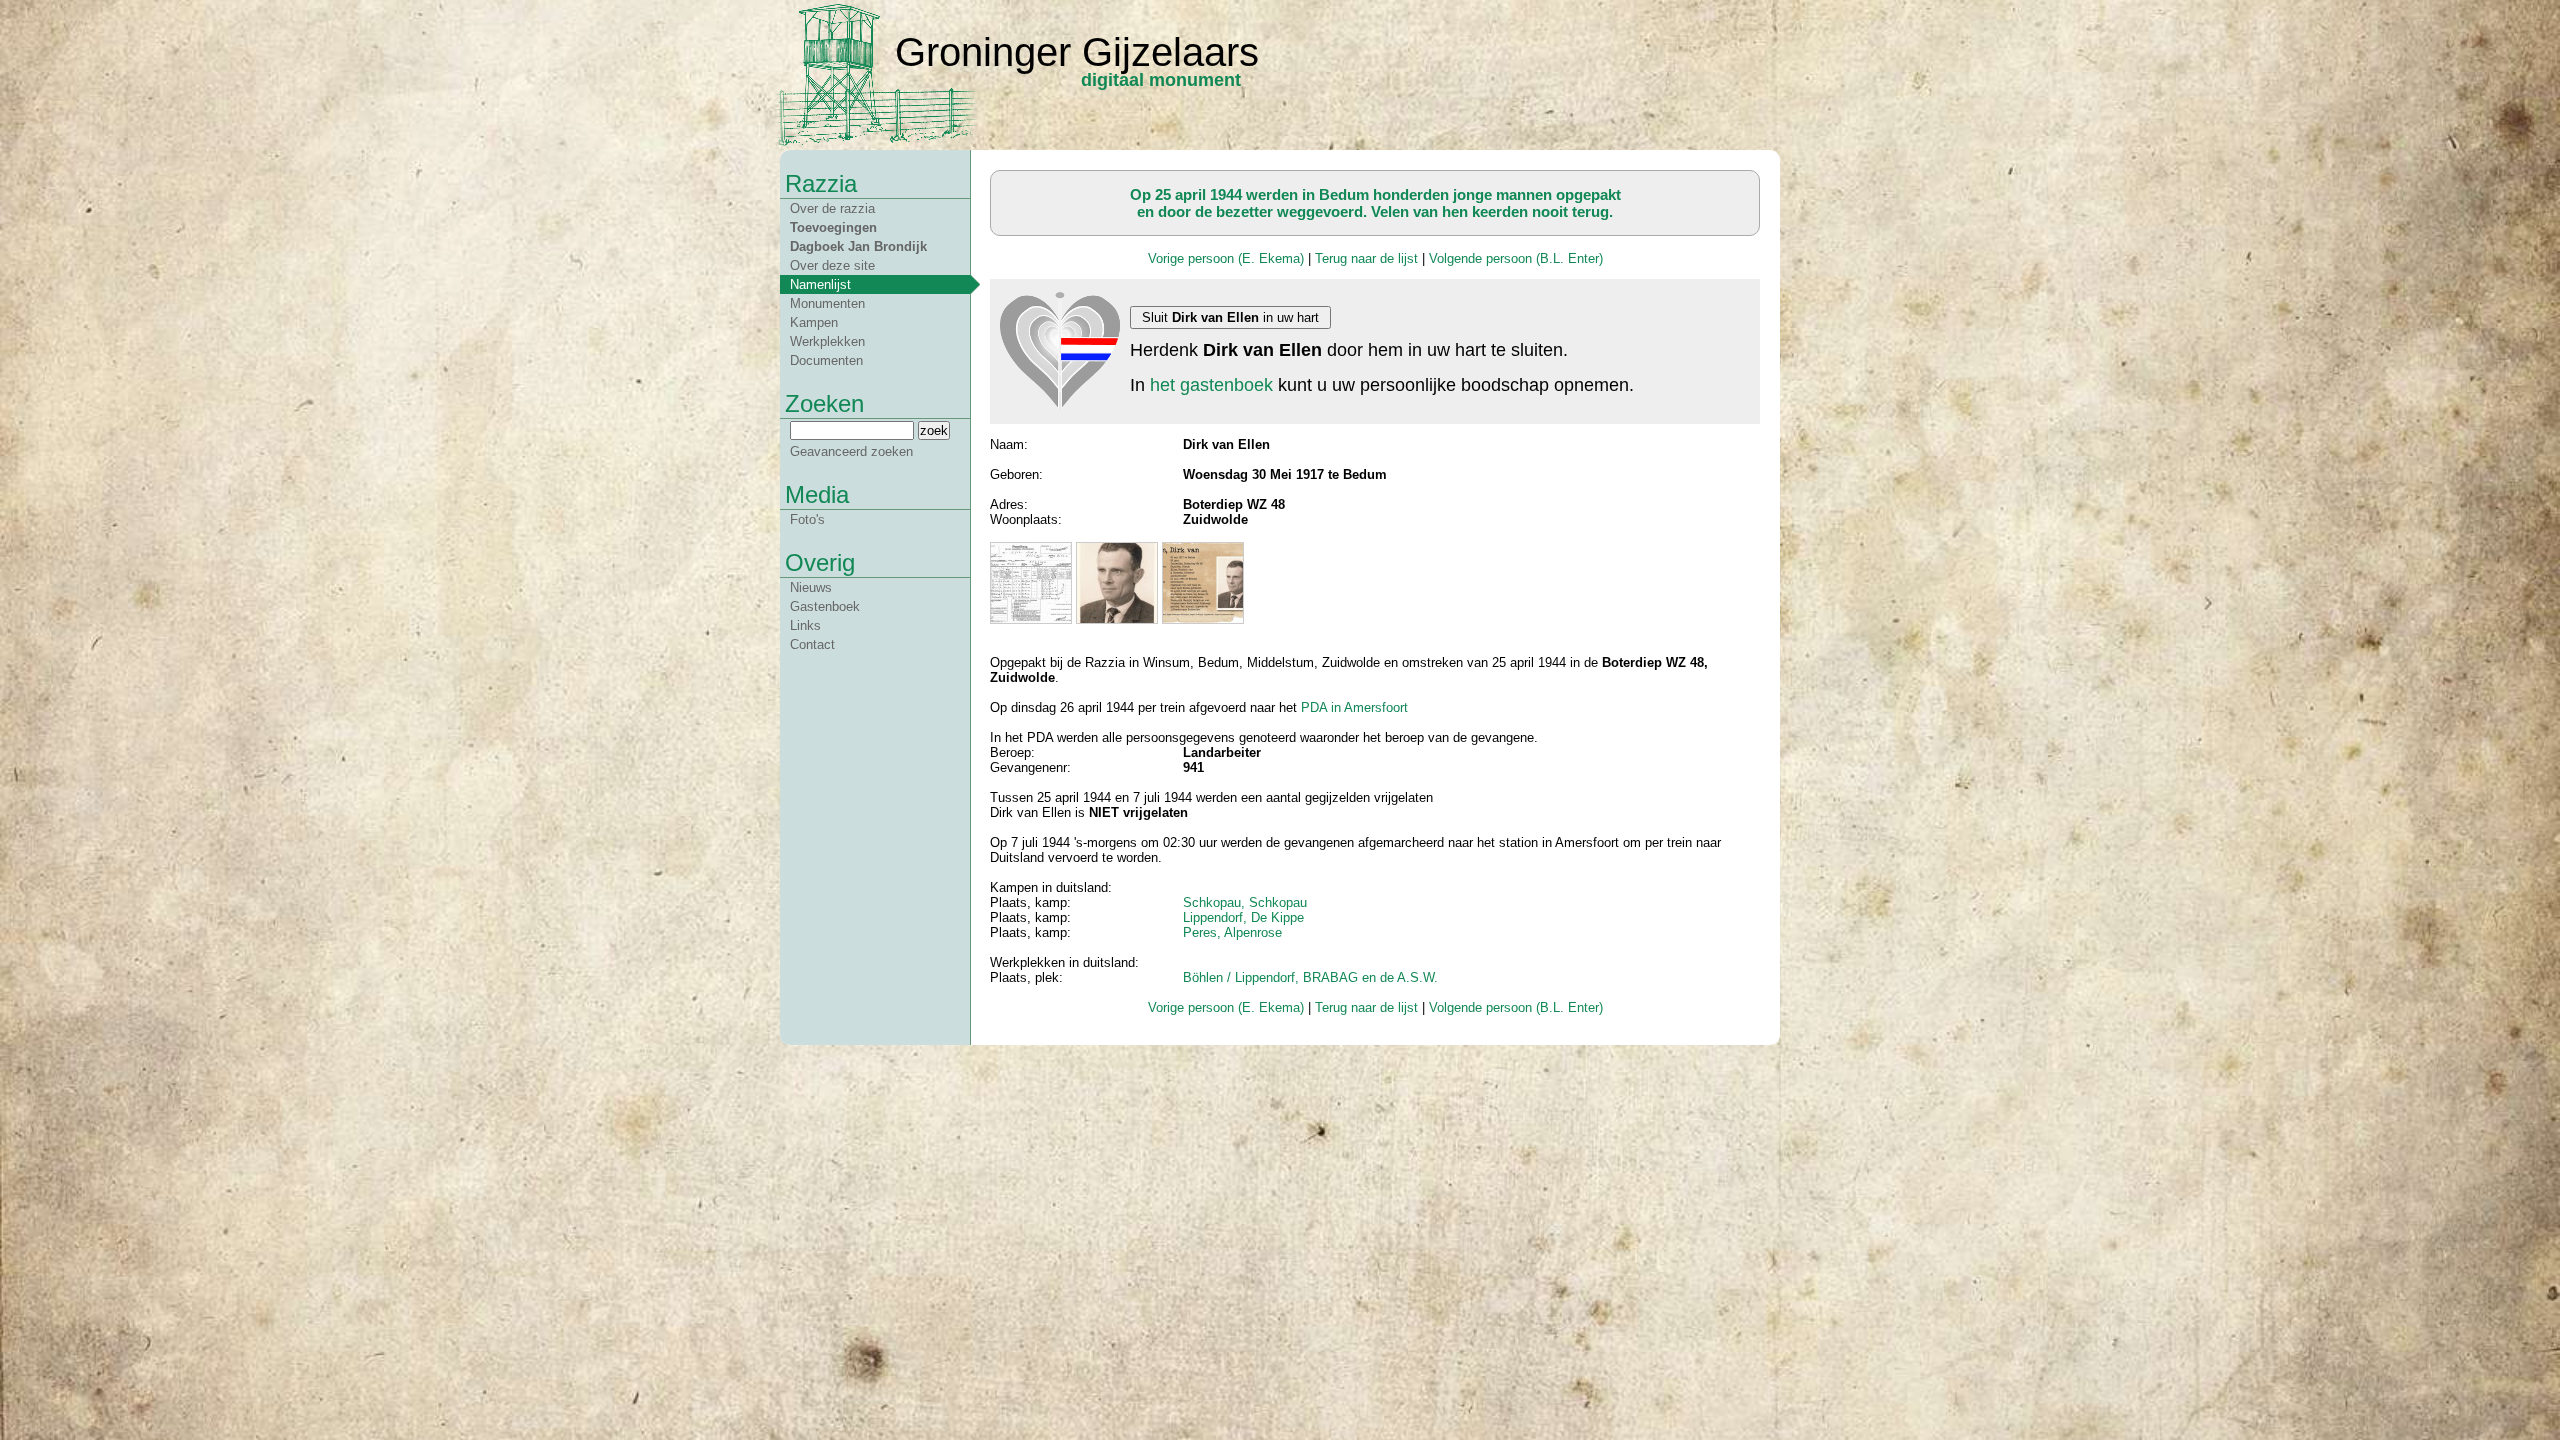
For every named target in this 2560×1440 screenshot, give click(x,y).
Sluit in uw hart (1230, 317)
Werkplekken (827, 341)
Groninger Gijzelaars (1077, 52)
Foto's (807, 519)
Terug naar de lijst (1366, 258)
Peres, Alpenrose (1232, 932)
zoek (934, 430)
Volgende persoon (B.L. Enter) (1516, 258)
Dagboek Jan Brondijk (858, 246)
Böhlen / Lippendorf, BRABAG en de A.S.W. (1310, 977)
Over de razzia (832, 208)
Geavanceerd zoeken (851, 451)
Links (805, 625)
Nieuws (811, 587)
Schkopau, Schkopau (1245, 902)
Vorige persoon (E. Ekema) (1226, 258)
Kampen (814, 322)
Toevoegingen (833, 227)
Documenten (826, 360)
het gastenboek (1211, 385)
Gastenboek (825, 606)
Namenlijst (820, 284)
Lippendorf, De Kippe (1243, 917)
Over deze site (832, 265)
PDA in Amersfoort (1354, 707)
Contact (812, 644)
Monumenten (827, 303)
